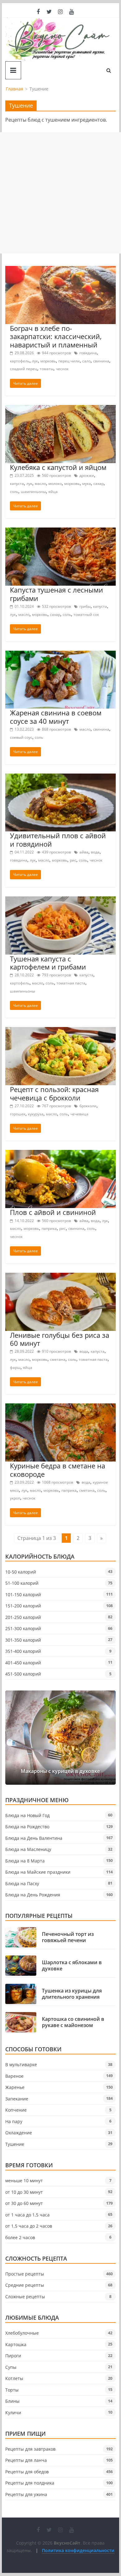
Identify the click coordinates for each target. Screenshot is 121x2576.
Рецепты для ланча (26, 2460)
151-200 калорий (23, 1606)
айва (84, 852)
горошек (18, 1114)
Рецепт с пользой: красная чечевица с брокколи (54, 1093)
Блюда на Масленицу (28, 1849)
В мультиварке (21, 2065)
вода (95, 852)
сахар (99, 484)
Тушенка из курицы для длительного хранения (72, 1994)
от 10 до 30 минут (24, 2192)
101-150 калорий (23, 1595)
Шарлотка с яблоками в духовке (72, 1965)
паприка (49, 1228)
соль (14, 492)
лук (35, 361)
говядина (88, 353)
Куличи (13, 2413)
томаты (47, 369)
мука (87, 484)
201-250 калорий (23, 1617)
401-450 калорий (23, 1663)
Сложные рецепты (25, 2297)
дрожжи (87, 475)
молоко (55, 484)
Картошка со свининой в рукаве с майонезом (73, 2022)
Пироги (13, 2356)
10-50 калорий (21, 1572)
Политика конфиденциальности (78, 2550)
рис (73, 860)
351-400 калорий (23, 1651)
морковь (48, 361)
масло (40, 484)
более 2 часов (20, 2237)
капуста (17, 484)
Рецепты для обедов (27, 2472)
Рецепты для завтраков (30, 2449)
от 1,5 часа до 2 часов (29, 2226)
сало (86, 361)
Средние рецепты (25, 2285)
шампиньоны (33, 492)
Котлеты (14, 2378)
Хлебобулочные (22, 2333)
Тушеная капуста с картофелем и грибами (48, 963)
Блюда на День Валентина (34, 1838)
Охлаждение (19, 2133)
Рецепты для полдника (30, 2483)
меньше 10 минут (24, 2181)
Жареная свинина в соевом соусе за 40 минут (56, 717)
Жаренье (15, 2087)
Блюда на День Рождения (33, 1895)
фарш (15, 1367)
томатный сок (86, 614)
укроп (15, 1498)
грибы (85, 606)
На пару (14, 2121)
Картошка (16, 2344)
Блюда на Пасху (22, 1883)
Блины (12, 2401)
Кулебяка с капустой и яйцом (58, 467)
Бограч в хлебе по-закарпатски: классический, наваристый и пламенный (56, 336)
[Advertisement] (60, 193)
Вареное (14, 2076)
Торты (12, 2390)
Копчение (16, 2110)
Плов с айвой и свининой (53, 1212)
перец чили (69, 361)
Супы (11, 2367)
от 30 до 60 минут (24, 2203)
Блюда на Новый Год (27, 1815)
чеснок (62, 369)
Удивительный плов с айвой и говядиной (58, 839)
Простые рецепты (25, 2274)
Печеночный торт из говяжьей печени (68, 1937)
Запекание (17, 2099)
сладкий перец (24, 369)
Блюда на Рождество (27, 1827)
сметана (58, 1359)
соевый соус (21, 737)
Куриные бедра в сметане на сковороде (58, 1470)
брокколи (88, 1106)
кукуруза (36, 1114)
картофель (20, 361)
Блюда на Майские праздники (38, 1872)
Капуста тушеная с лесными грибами (56, 594)
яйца (53, 492)
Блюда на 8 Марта (25, 1861)
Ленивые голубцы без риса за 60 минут (60, 1339)
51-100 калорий (22, 1583)
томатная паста (71, 983)
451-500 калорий (23, 1674)
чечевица (79, 1114)
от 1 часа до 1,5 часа (27, 2215)
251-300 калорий (23, 1628)
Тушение (15, 2144)
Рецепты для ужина (26, 2494)
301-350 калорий (23, 1640)
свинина (101, 361)
